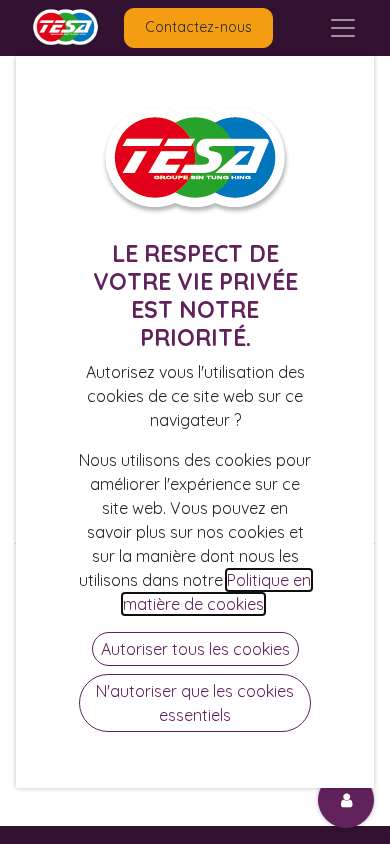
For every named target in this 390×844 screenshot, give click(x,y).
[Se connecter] (346, 800)
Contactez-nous (198, 27)
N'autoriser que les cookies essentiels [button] (195, 703)
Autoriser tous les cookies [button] (195, 649)
